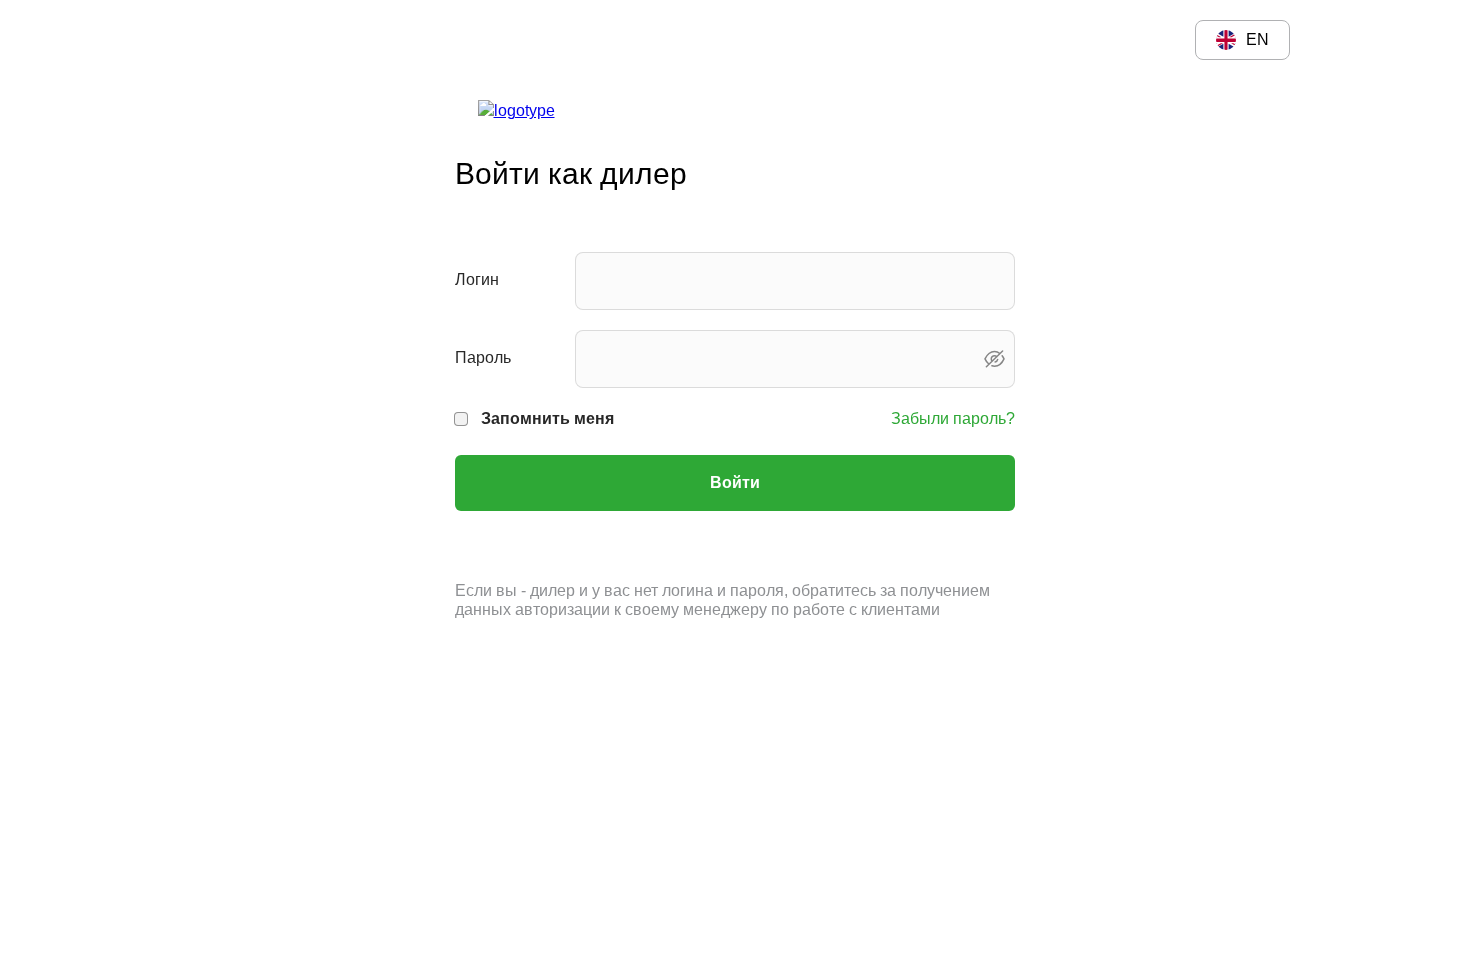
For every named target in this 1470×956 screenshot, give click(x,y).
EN (1257, 39)
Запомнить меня (547, 418)
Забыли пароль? (953, 418)
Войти (735, 482)
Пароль (483, 357)
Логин (477, 279)
